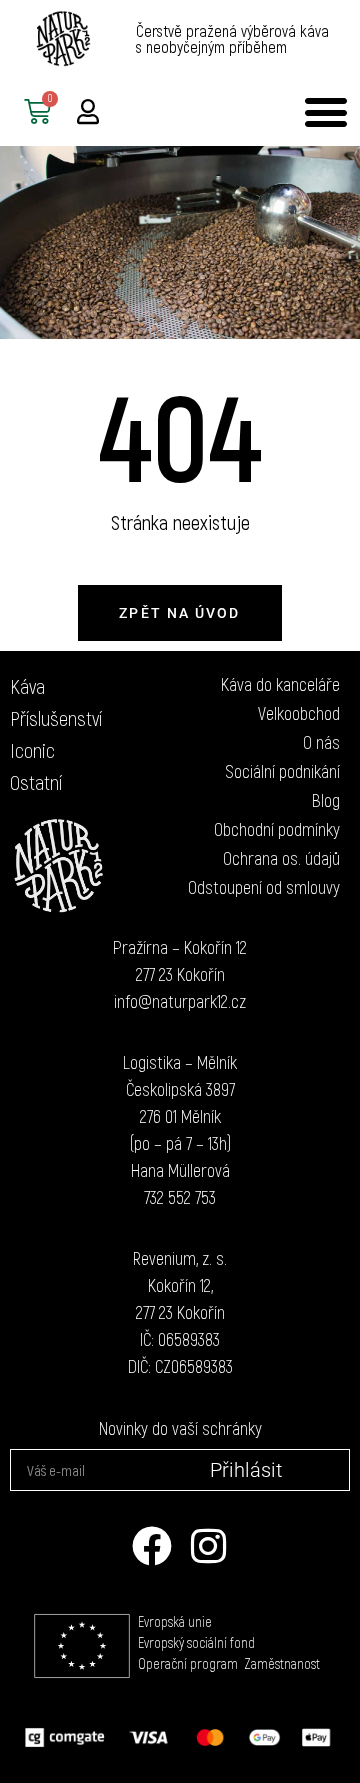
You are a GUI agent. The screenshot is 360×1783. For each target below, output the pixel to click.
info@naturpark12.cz (180, 1001)
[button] (325, 111)
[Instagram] (208, 1546)
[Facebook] (152, 1546)
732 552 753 (180, 1197)
